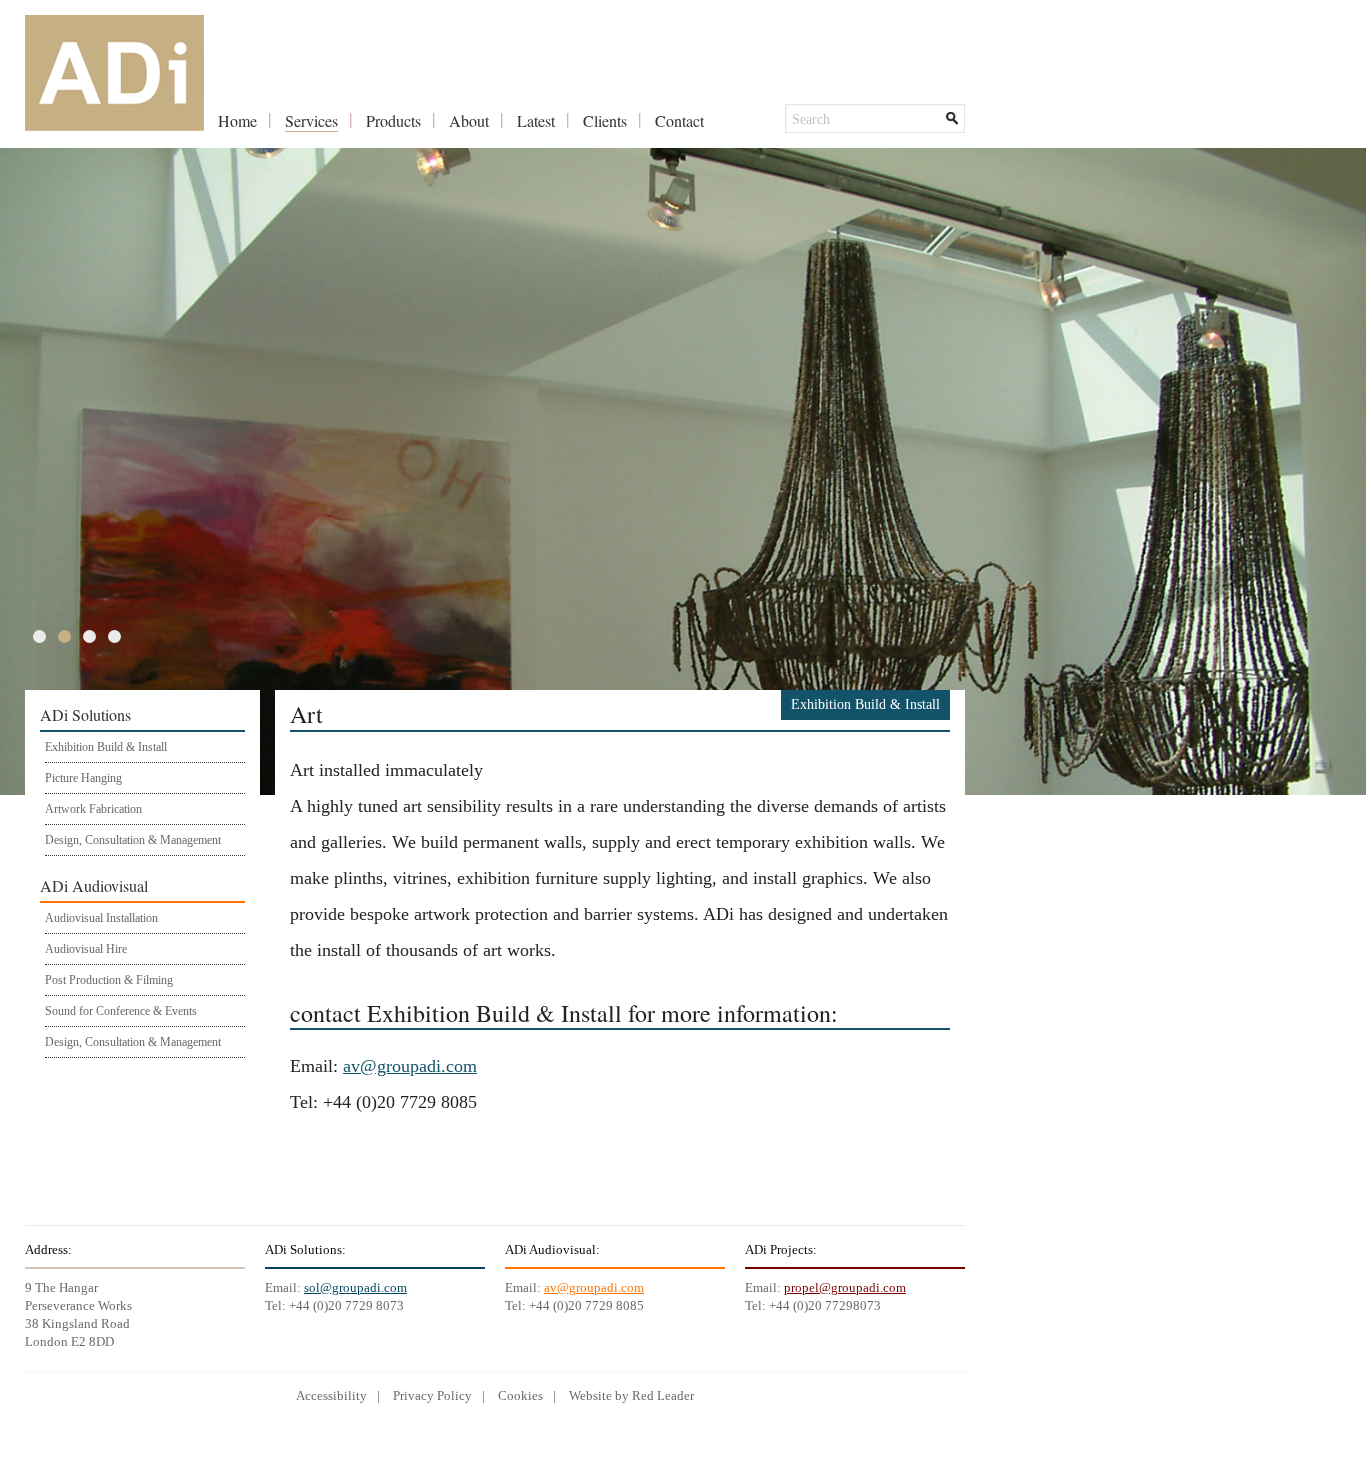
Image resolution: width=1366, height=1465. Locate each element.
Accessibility (331, 1395)
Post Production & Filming (109, 980)
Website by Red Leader (631, 1395)
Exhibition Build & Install (106, 747)
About (469, 120)
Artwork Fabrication (93, 809)
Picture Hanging (83, 778)
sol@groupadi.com (355, 1287)
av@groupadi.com (410, 1066)
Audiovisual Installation (101, 918)
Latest (536, 120)
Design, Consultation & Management (133, 840)
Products (393, 120)
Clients (605, 120)
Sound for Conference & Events (121, 1011)
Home (237, 120)
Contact (679, 120)
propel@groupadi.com (845, 1287)
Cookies (520, 1395)
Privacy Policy (432, 1395)
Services (311, 120)
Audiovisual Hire (86, 949)
